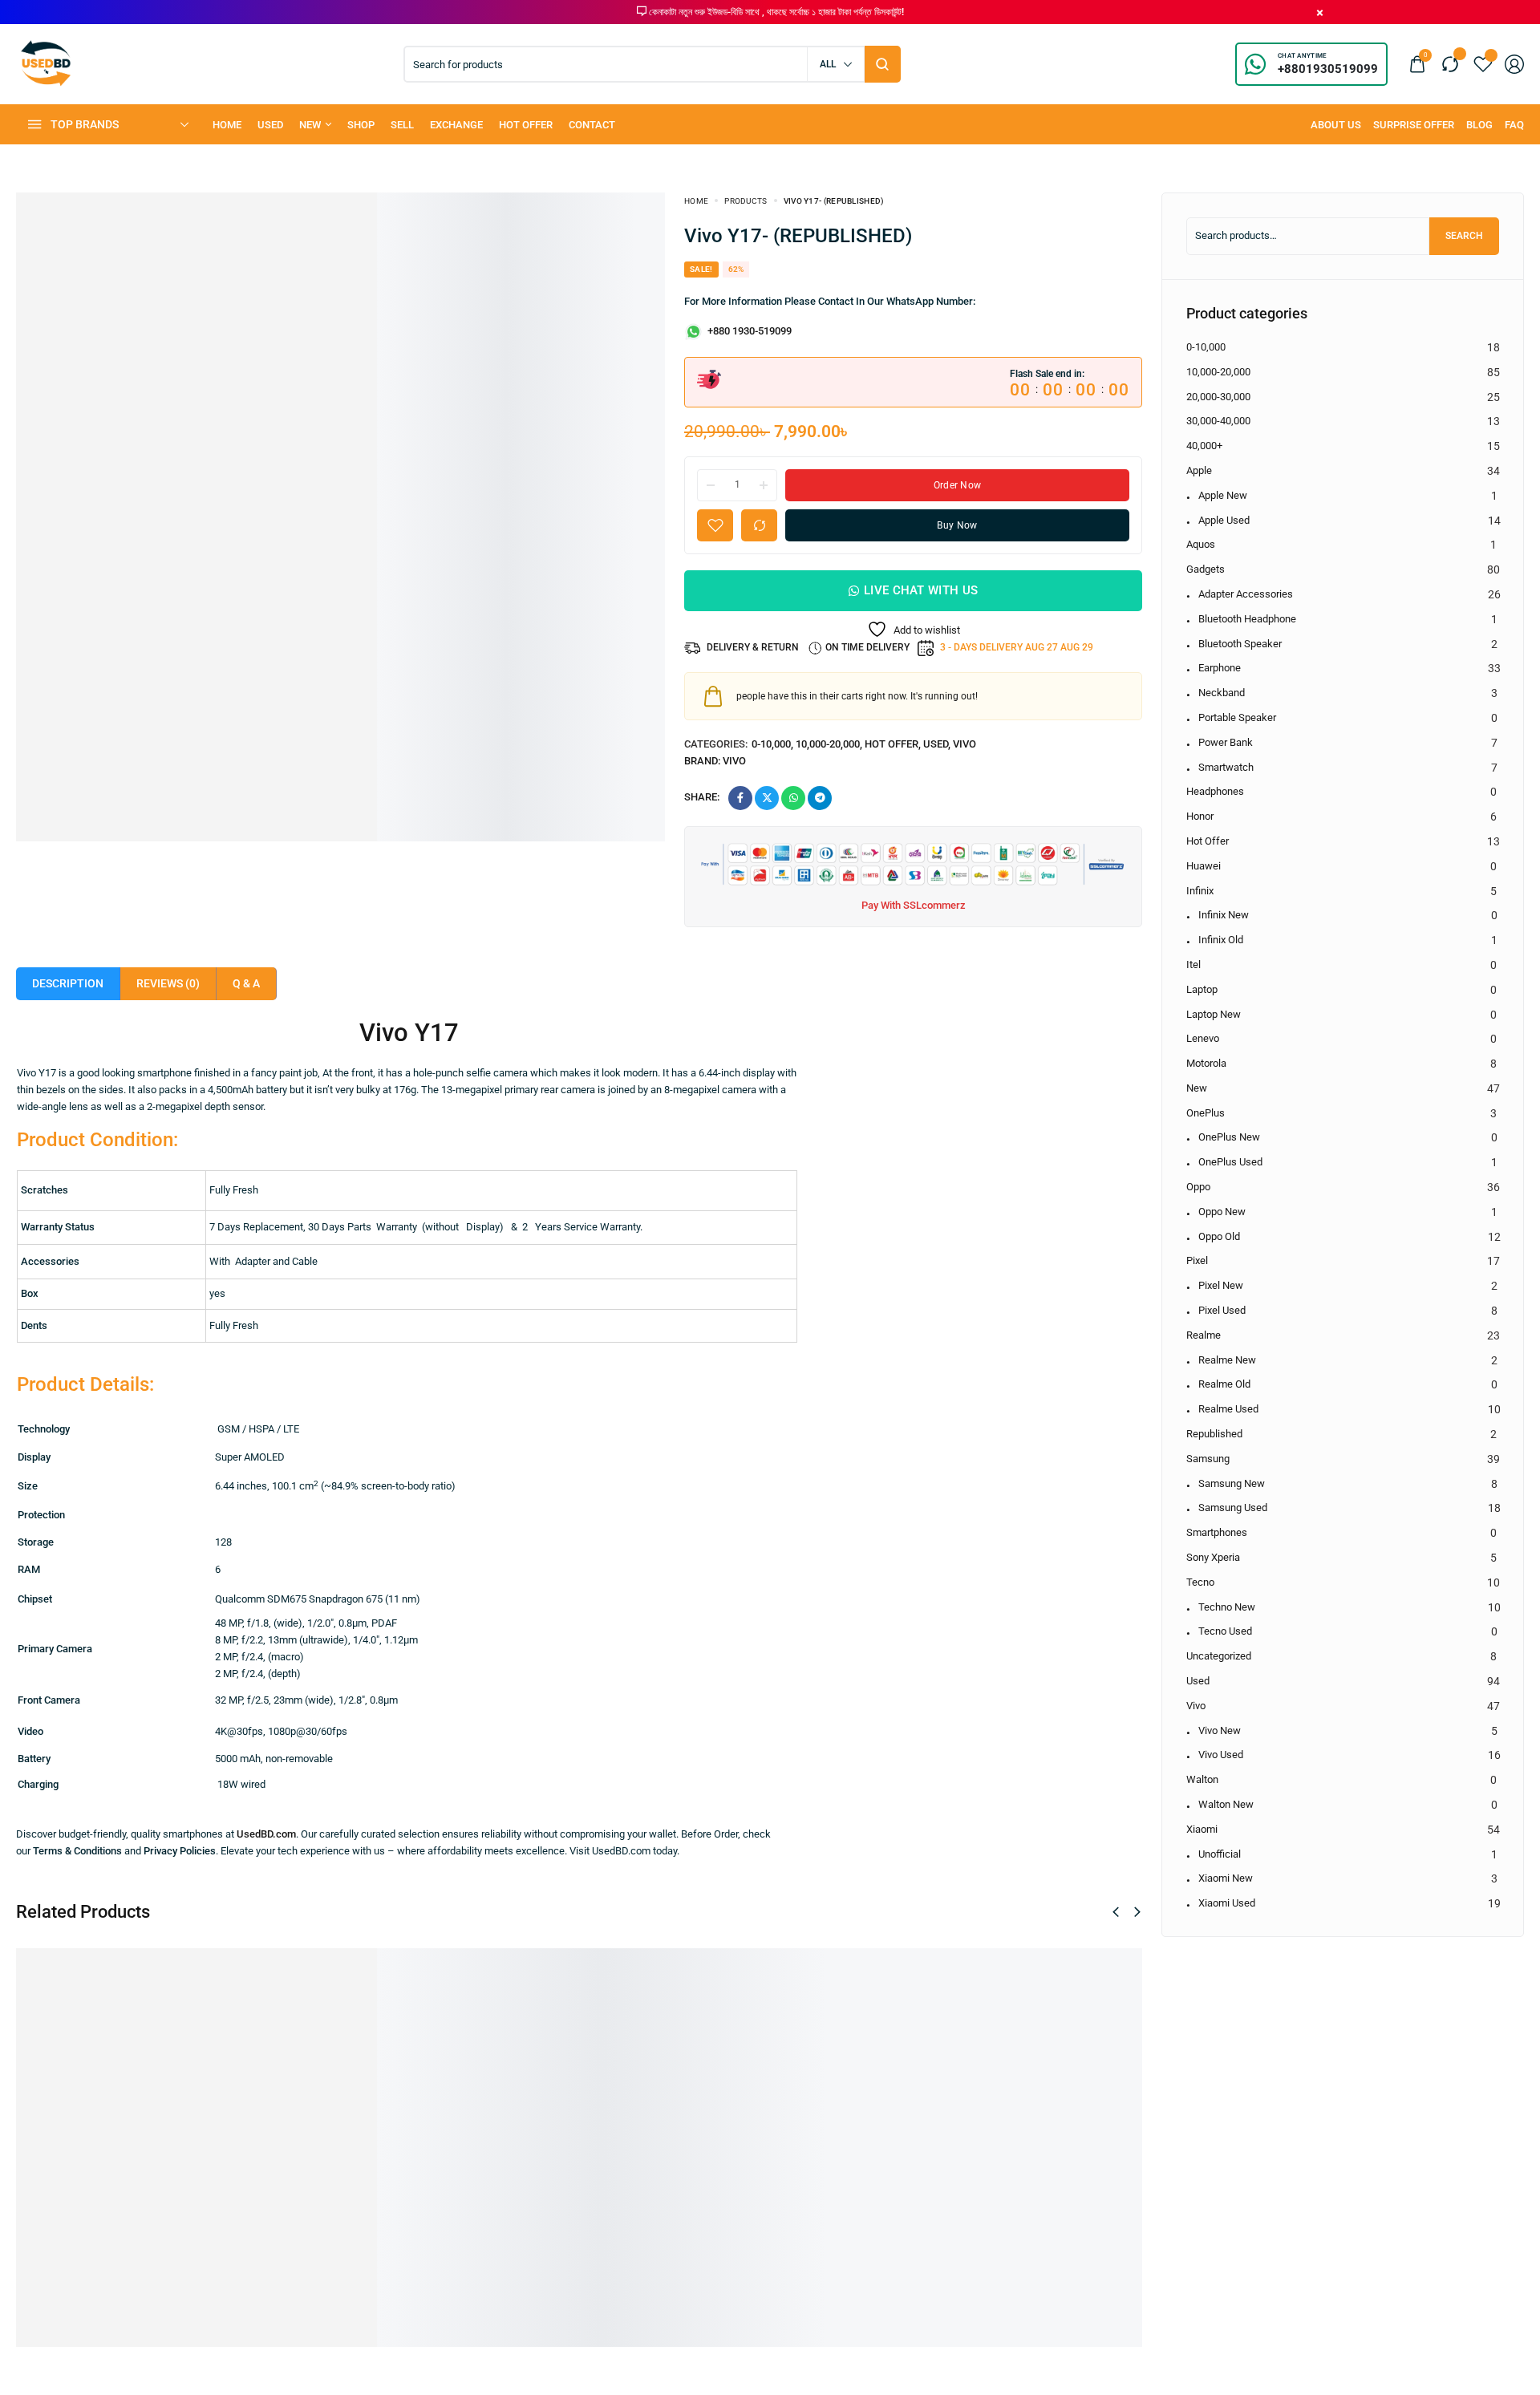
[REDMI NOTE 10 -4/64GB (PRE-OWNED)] (129, 2061)
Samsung (1208, 1459)
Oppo (1198, 1187)
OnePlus (1206, 1113)
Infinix (1200, 891)
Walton (1202, 1779)
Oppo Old (1219, 1236)
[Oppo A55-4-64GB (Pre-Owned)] (1094, 2051)
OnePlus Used (1230, 1162)
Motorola (1206, 1063)
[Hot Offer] (526, 125)
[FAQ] (1514, 125)
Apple (1199, 470)
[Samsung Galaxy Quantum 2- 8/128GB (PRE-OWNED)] (612, 2061)
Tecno (1200, 1582)
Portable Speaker (1237, 717)
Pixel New (1221, 1285)
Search (1464, 236)
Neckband (1222, 693)
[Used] (270, 125)
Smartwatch (1226, 767)
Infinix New (1224, 915)
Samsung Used (1233, 1508)
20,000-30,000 (1218, 397)
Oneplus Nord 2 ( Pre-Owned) (827, 2172)
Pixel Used (1222, 1310)
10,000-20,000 (828, 744)
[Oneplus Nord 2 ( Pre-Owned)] (852, 2051)
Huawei (1204, 866)
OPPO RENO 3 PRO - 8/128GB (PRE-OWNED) (361, 2197)
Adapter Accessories (1246, 594)
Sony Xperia (1213, 1557)
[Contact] (592, 125)
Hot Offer (892, 744)
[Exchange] (456, 125)
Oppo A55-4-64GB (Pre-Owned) (1074, 2172)
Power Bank (1226, 742)
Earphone (1220, 668)
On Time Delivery (867, 647)
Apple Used (1224, 520)
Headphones (1215, 791)
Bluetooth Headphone (1247, 619)
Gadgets (1206, 569)
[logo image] (46, 63)
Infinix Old (1221, 940)
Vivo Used (1221, 1755)
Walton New (1226, 1804)
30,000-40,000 (1218, 421)
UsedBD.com (266, 1834)
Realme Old (1224, 1384)
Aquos (1201, 544)
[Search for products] (883, 64)
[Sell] (402, 125)
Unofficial (1220, 1854)
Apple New (1223, 495)
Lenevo (1203, 1038)
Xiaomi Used (1227, 1903)
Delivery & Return (753, 647)
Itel (1193, 964)
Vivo (965, 744)
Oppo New (1222, 1212)
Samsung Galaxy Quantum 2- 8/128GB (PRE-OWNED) (609, 2197)
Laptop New (1214, 1014)
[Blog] (1479, 125)
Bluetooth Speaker (1240, 644)
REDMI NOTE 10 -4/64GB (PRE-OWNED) (107, 2197)
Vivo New (1220, 1730)
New (1197, 1088)
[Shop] (361, 125)
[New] (315, 125)
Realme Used (1228, 1409)
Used (936, 744)
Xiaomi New (1226, 1878)
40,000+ (1204, 446)
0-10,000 (771, 744)
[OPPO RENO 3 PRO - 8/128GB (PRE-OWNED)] (370, 2061)
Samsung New (1232, 1483)
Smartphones (1217, 1532)
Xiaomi (1202, 1829)
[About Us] (1336, 125)
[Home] (227, 125)
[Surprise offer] (1414, 125)
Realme (1204, 1335)
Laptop (1202, 989)
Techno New (1227, 1607)
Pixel (1197, 1260)
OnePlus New (1229, 1137)
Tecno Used (1225, 1631)
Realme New (1227, 1360)
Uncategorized (1219, 1656)
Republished (1214, 1434)
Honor (1200, 816)
